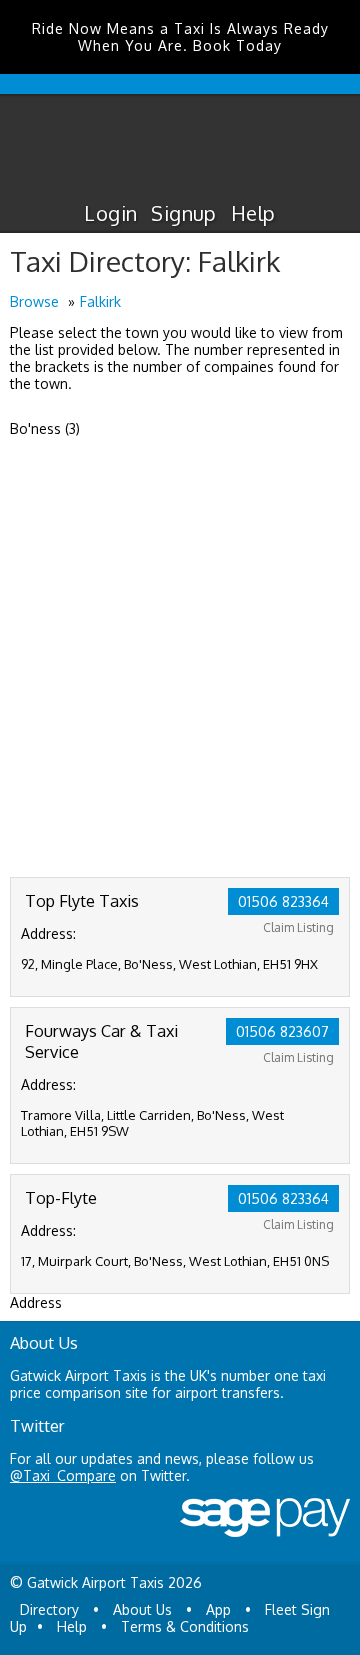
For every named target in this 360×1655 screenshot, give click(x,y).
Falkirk (100, 301)
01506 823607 (282, 1031)
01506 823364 (283, 901)
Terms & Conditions (185, 1626)
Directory (49, 1609)
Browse (34, 301)
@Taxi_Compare (63, 1475)
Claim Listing (298, 927)
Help (253, 213)
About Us (142, 1609)
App (218, 1609)
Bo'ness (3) (45, 428)
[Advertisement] (180, 687)
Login (110, 213)
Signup (183, 213)
